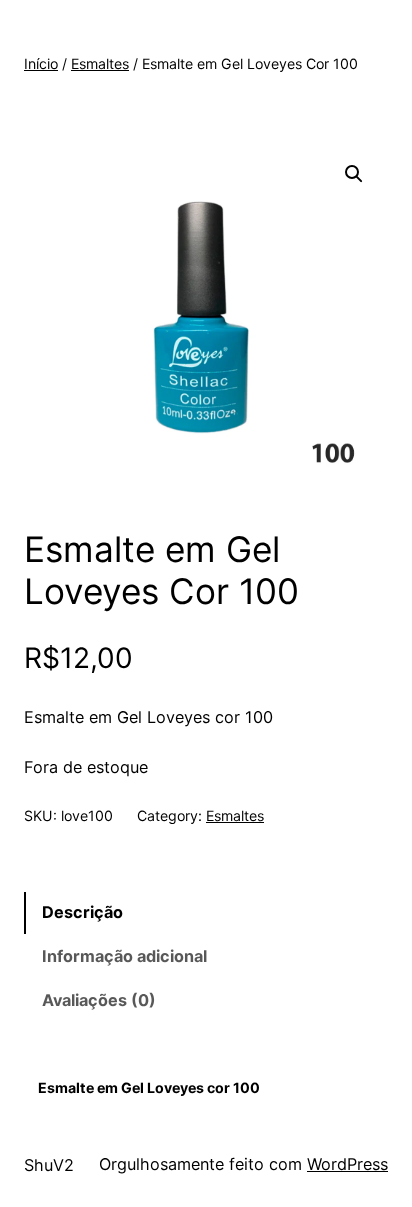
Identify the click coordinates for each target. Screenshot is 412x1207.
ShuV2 (49, 1165)
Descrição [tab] (82, 912)
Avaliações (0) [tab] (99, 1000)
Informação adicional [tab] (124, 956)
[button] (354, 174)
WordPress (347, 1164)
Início (41, 63)
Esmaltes (100, 63)
